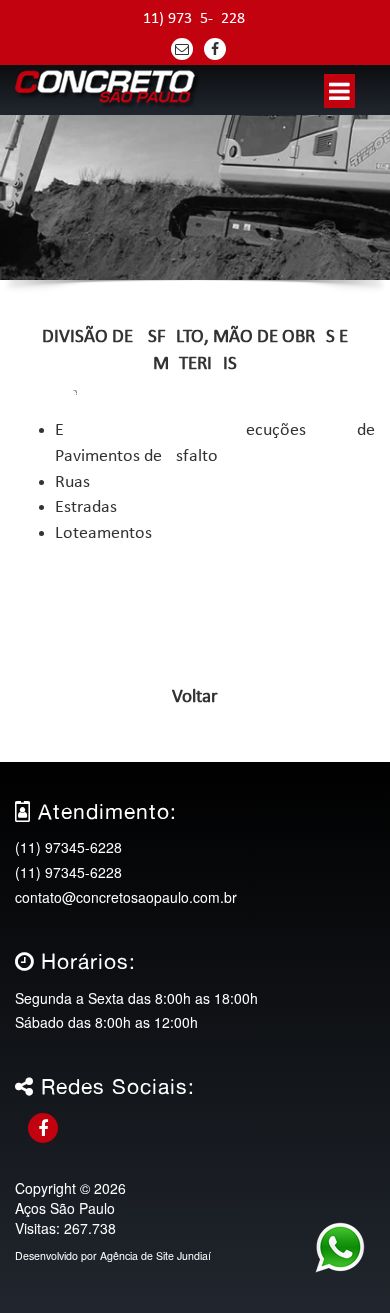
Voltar (195, 697)
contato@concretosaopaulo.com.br (126, 897)
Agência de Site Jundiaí (155, 1255)
